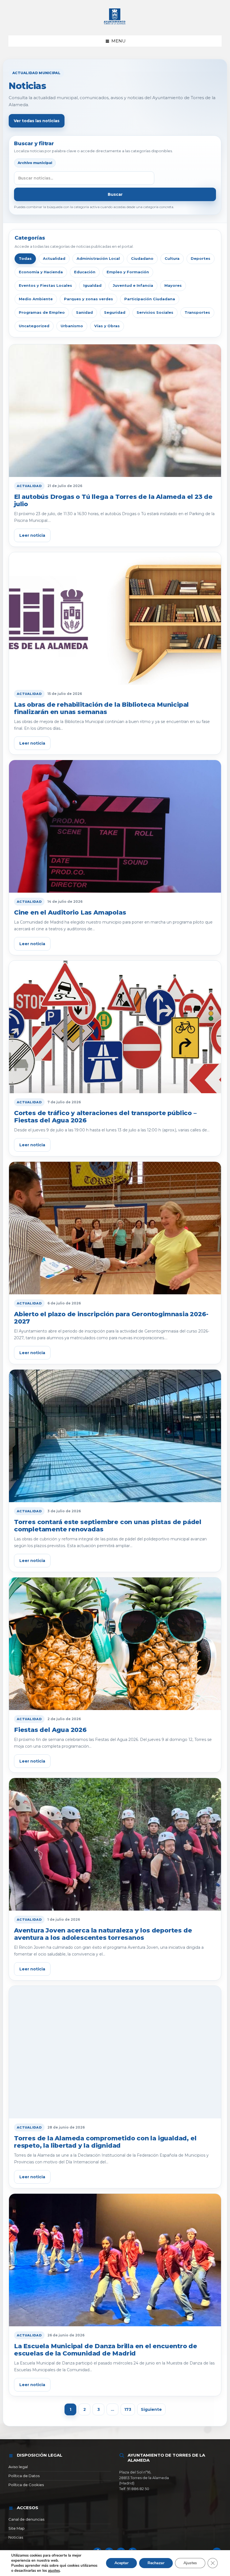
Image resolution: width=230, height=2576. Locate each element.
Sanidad (84, 312)
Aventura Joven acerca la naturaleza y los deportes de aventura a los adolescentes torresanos (103, 1934)
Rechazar (156, 2563)
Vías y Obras (107, 326)
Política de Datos (24, 2476)
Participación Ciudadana (150, 299)
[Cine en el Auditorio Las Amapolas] (115, 827)
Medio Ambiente (36, 299)
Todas (25, 258)
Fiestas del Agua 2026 (50, 1730)
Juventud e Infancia (133, 285)
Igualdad (92, 285)
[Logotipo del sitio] (115, 25)
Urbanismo (72, 326)
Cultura (172, 258)
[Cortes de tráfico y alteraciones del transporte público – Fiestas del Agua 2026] (115, 1027)
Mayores (173, 285)
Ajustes (190, 2563)
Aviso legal (18, 2467)
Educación (85, 272)
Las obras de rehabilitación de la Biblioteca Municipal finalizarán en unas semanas (101, 708)
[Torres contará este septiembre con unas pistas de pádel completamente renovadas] (115, 1436)
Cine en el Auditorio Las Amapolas (70, 912)
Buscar (115, 194)
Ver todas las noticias (37, 121)
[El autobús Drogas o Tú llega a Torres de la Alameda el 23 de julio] (115, 411)
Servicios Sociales (155, 312)
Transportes (197, 312)
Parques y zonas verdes (88, 299)
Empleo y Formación (128, 272)
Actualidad (54, 258)
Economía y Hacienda (41, 272)
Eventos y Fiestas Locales (45, 285)
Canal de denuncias (26, 2519)
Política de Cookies (26, 2485)
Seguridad (115, 312)
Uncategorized (34, 326)
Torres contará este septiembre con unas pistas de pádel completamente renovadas (108, 1526)
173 (128, 2409)
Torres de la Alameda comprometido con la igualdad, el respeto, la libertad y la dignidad (105, 2142)
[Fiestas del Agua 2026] (115, 1644)
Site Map (17, 2528)
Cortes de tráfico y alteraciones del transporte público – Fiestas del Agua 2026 (105, 1117)
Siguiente (151, 2409)
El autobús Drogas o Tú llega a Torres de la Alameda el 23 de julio (113, 500)
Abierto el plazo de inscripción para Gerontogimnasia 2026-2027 (111, 1318)
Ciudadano (142, 258)
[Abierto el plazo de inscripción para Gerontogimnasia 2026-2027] (115, 1228)
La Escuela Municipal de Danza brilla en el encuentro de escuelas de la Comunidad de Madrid (106, 2350)
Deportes (201, 258)
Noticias (16, 2537)
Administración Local (98, 258)
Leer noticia (32, 535)
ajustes (54, 2571)
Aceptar (121, 2563)
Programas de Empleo (42, 312)
